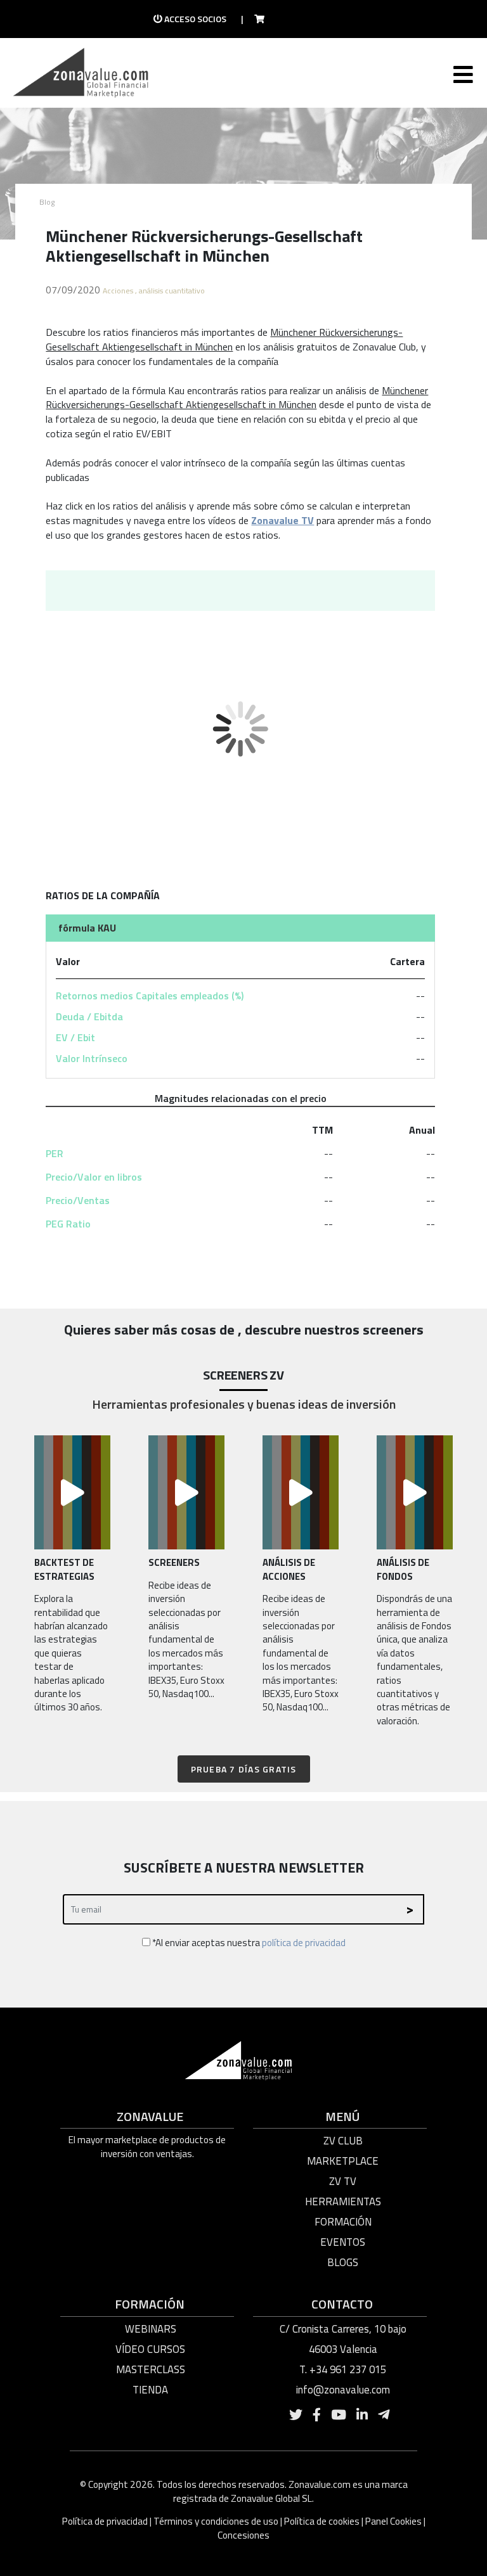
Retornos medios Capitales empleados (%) (150, 996)
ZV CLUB (343, 2141)
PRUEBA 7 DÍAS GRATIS (244, 1769)
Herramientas (343, 2201)
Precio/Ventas (78, 1200)
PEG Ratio (68, 1224)
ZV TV (343, 2181)
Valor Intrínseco (92, 1058)
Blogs (343, 2262)
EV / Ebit (75, 1037)
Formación (343, 2222)
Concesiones (243, 2535)
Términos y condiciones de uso (216, 2521)
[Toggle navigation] (462, 77)
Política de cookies (322, 2521)
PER (55, 1153)
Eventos (343, 2242)
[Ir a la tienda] (256, 19)
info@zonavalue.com (343, 2390)
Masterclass (151, 2369)
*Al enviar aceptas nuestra (248, 1943)
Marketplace (343, 2161)
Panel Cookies (393, 2521)
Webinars (151, 2329)
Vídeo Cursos (150, 2349)
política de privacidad (304, 1943)
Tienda (150, 2390)
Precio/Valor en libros (94, 1177)
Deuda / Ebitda (89, 1016)
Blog (47, 202)
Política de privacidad (106, 2521)
